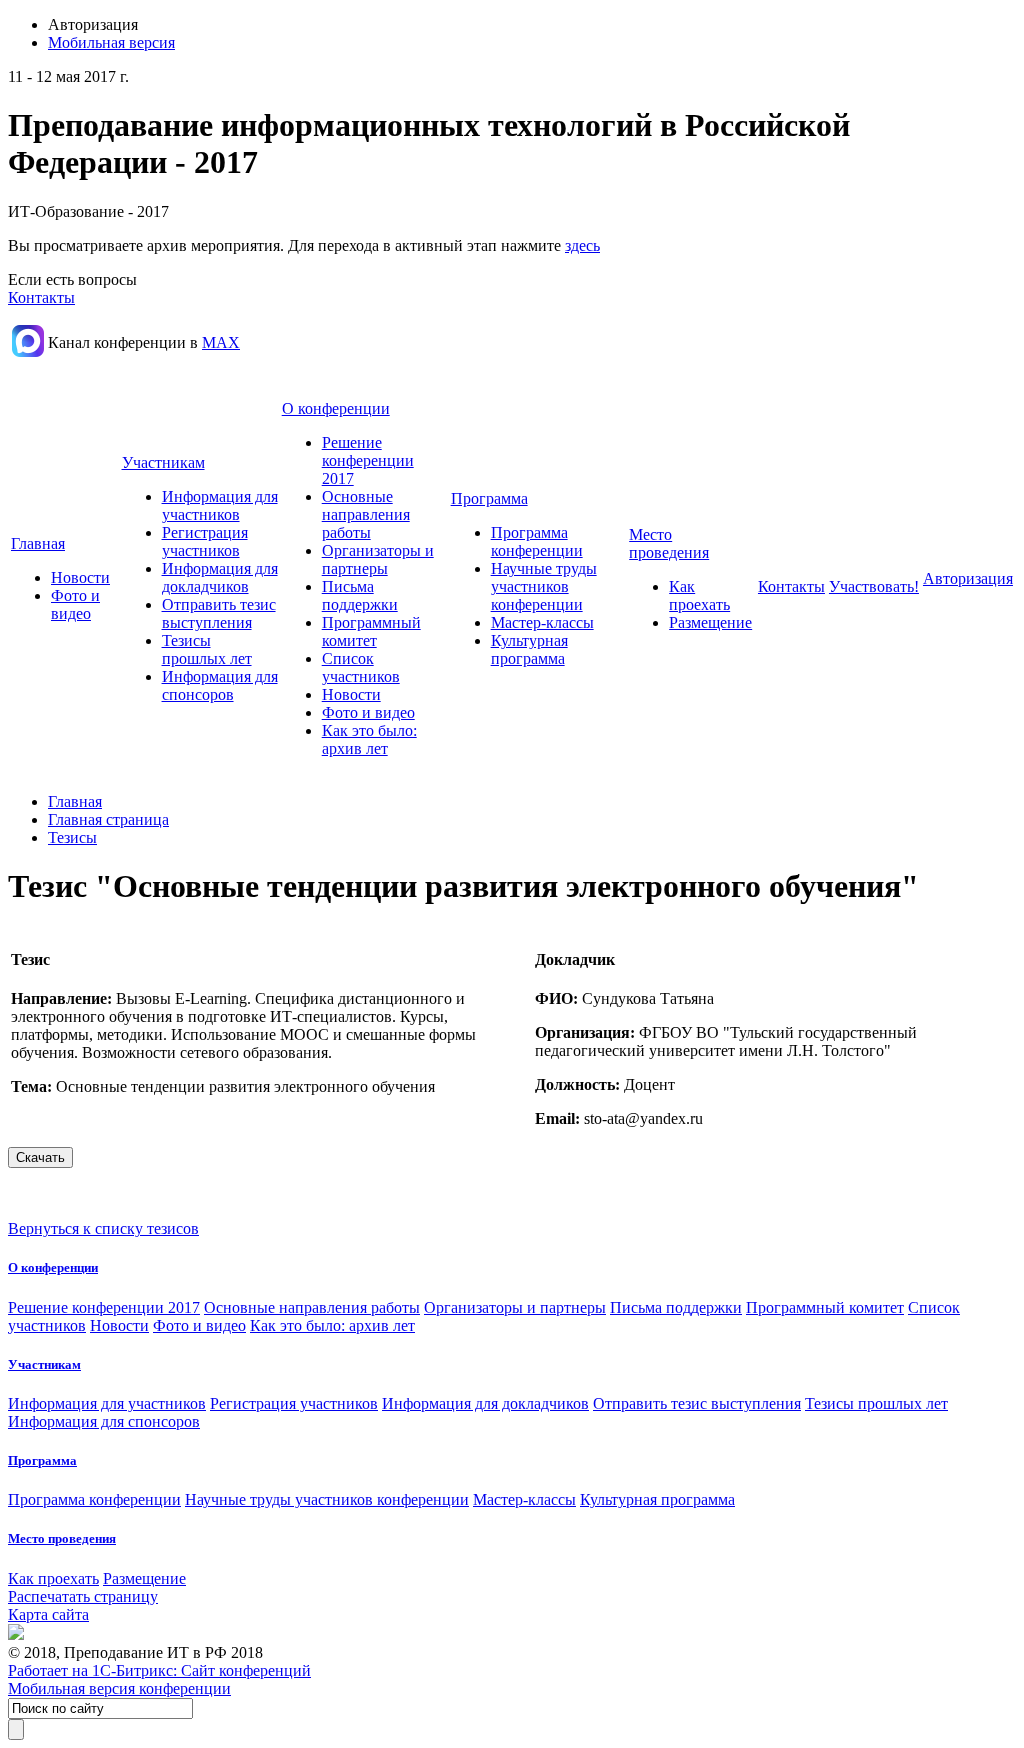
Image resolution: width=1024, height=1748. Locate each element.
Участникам (163, 462)
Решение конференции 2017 (368, 460)
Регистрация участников (205, 541)
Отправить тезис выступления (219, 613)
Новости (80, 577)
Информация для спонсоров (220, 685)
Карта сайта (48, 1614)
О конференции (336, 408)
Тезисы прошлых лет (207, 649)
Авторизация (968, 578)
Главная (38, 543)
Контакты (41, 297)
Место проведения (669, 543)
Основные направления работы (366, 514)
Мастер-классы (542, 622)
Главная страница (108, 819)
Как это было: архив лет (369, 739)
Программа (489, 498)
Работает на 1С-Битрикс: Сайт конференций (159, 1670)
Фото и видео (75, 604)
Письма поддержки (360, 595)
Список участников (361, 667)
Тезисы (72, 837)
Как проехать (699, 595)
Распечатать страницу (83, 1596)
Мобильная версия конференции (119, 1688)
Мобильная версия (111, 42)
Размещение (710, 622)
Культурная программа (529, 649)
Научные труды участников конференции (544, 586)
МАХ (221, 342)
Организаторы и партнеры (378, 559)
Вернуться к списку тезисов (103, 1228)
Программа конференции (537, 541)
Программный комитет (371, 631)
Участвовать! (874, 586)
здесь (582, 245)
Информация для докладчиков (220, 577)
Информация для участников (220, 505)
